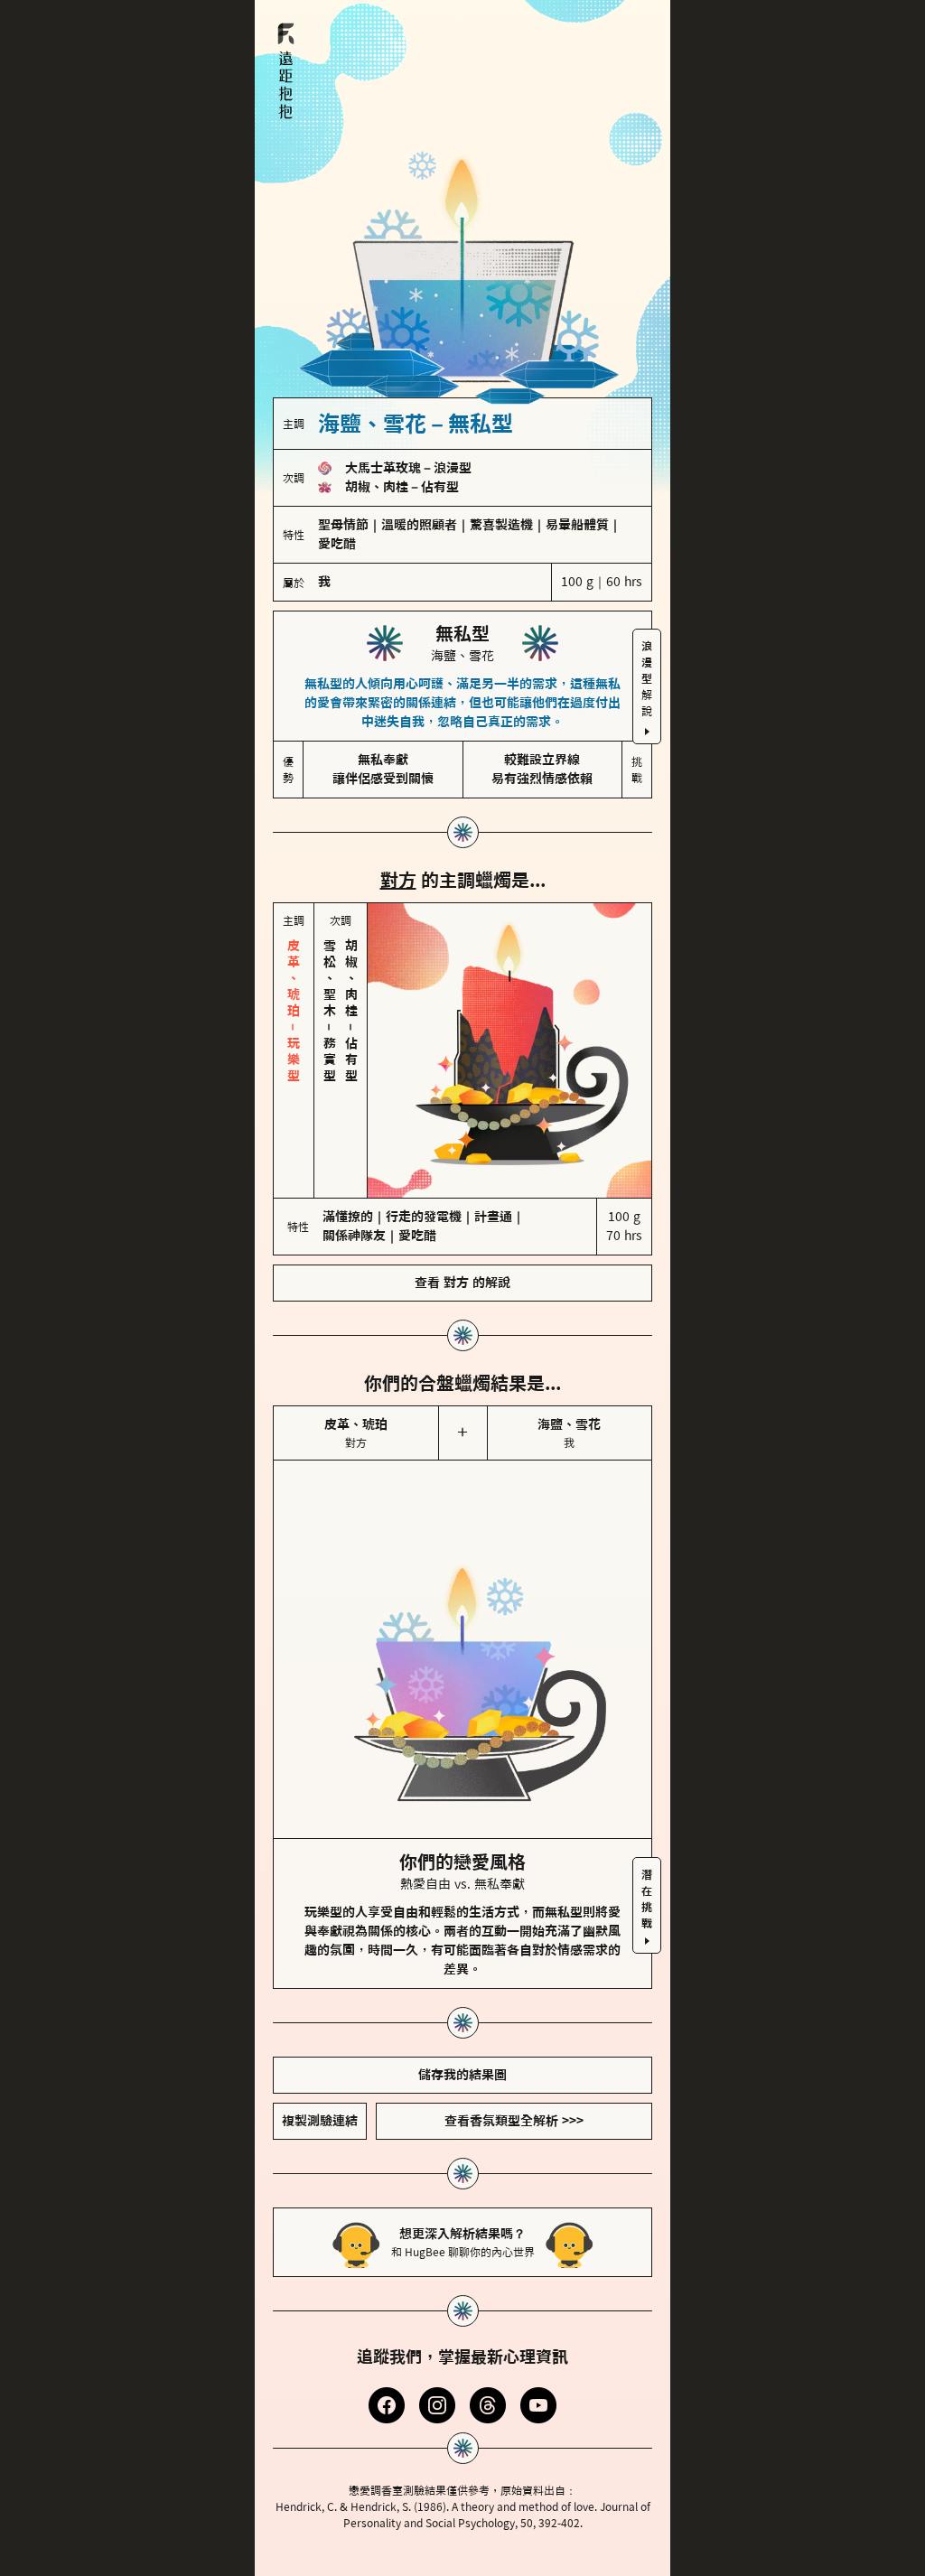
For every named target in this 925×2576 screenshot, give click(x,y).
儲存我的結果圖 (462, 1999)
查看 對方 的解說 (462, 1207)
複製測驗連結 (320, 2045)
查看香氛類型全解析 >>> (514, 2045)
